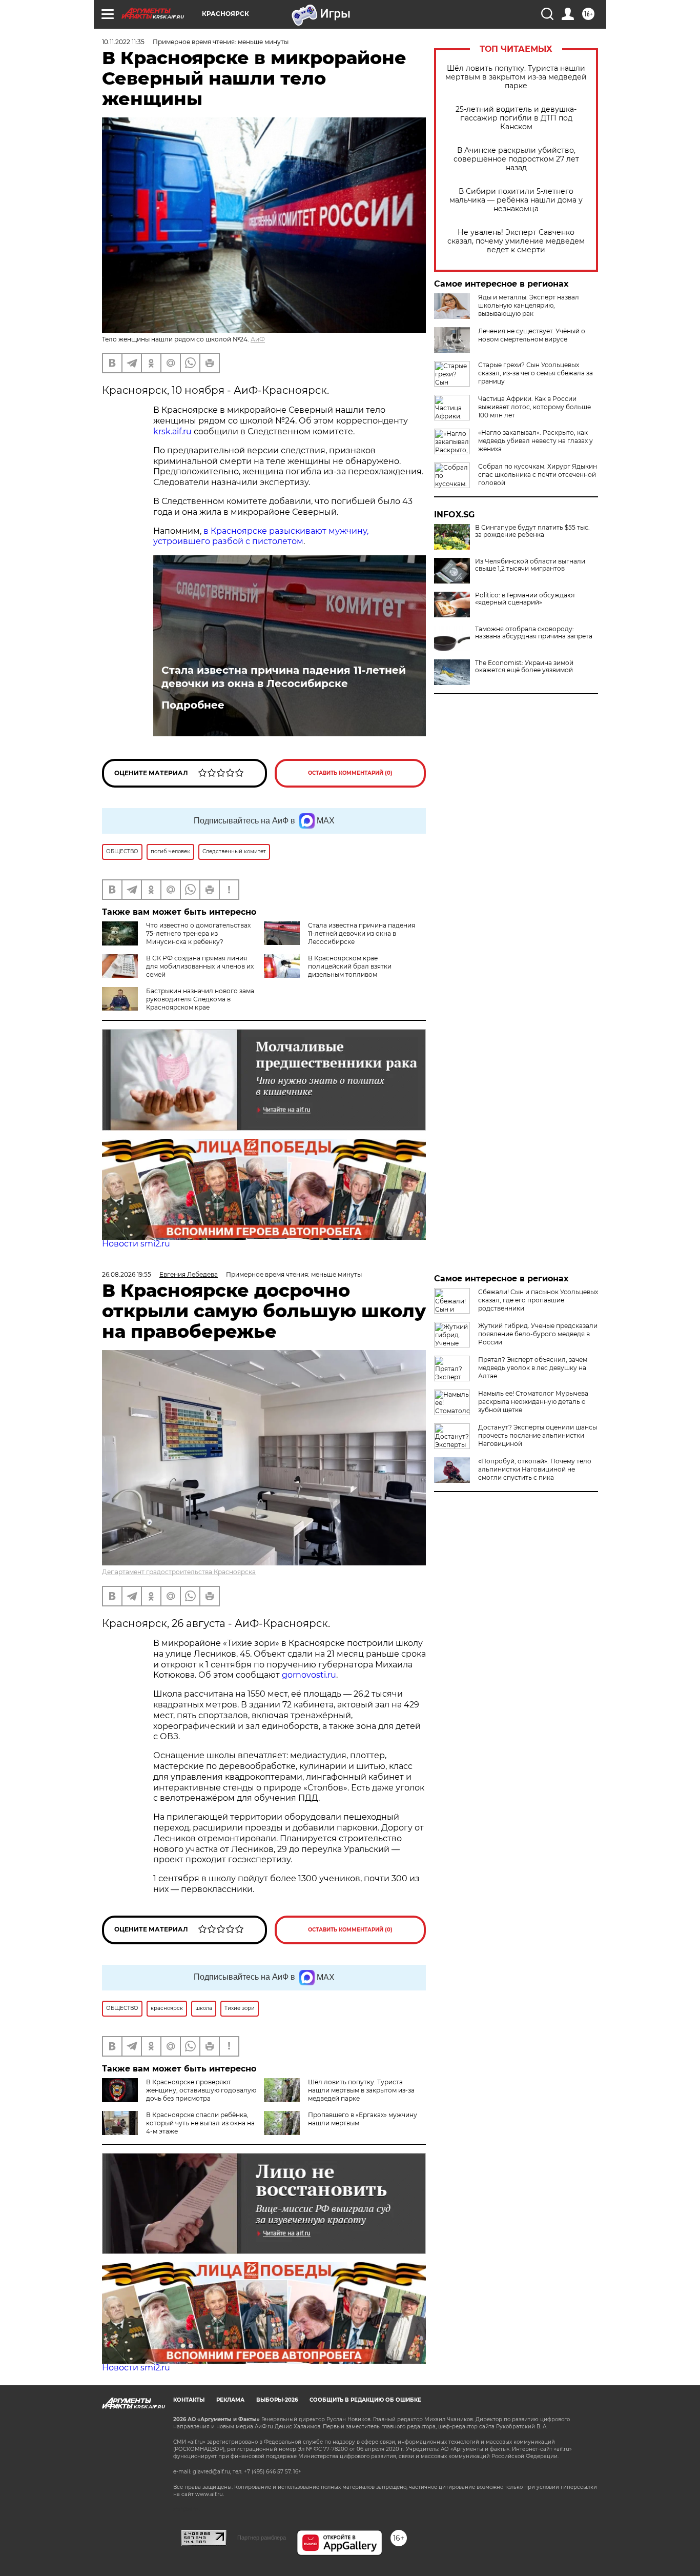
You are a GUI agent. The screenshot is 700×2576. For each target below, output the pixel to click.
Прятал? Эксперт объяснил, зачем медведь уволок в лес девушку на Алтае (533, 1368)
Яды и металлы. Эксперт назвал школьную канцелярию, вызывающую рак (529, 305)
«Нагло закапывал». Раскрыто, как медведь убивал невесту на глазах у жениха (536, 441)
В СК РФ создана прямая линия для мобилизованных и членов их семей (200, 966)
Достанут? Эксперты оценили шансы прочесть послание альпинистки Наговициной (538, 1435)
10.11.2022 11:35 (123, 42)
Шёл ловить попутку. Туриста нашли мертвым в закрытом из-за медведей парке (516, 77)
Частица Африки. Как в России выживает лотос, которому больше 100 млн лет (534, 407)
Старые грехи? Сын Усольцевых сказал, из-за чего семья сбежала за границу (536, 373)
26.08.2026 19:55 (127, 1274)
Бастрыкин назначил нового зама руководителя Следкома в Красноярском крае (200, 999)
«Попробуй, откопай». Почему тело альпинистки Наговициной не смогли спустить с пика (535, 1469)
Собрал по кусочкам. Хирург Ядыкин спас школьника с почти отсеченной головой (538, 475)
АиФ (258, 339)
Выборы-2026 (277, 2400)
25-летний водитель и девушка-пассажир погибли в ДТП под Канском (516, 118)
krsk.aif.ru (172, 431)
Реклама (230, 2400)
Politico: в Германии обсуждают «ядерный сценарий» (525, 599)
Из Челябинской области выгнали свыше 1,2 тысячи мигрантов (530, 565)
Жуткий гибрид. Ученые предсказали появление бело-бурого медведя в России (538, 1334)
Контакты (189, 2400)
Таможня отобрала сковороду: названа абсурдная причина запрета (534, 633)
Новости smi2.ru (136, 1244)
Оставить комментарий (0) (350, 773)
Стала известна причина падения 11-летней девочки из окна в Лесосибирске (284, 677)
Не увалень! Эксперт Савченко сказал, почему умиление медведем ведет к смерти (516, 241)
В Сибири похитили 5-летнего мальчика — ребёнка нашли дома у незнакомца (516, 200)
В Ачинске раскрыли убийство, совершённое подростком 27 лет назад (516, 159)
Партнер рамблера (262, 2538)
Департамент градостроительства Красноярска (179, 1572)
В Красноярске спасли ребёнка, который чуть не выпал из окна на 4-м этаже (200, 2123)
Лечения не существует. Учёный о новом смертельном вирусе (532, 335)
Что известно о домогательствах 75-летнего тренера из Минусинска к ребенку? (198, 933)
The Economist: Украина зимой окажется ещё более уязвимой (524, 667)
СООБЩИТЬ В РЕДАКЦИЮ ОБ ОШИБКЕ (365, 2400)
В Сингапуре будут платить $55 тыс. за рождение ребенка (532, 531)
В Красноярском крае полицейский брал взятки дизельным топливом (350, 966)
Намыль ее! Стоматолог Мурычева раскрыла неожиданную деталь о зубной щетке (533, 1402)
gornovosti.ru (309, 1675)
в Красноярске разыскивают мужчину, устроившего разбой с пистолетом (261, 536)
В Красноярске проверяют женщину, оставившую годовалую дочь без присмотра (201, 2090)
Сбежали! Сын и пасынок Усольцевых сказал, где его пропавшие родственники (538, 1300)
